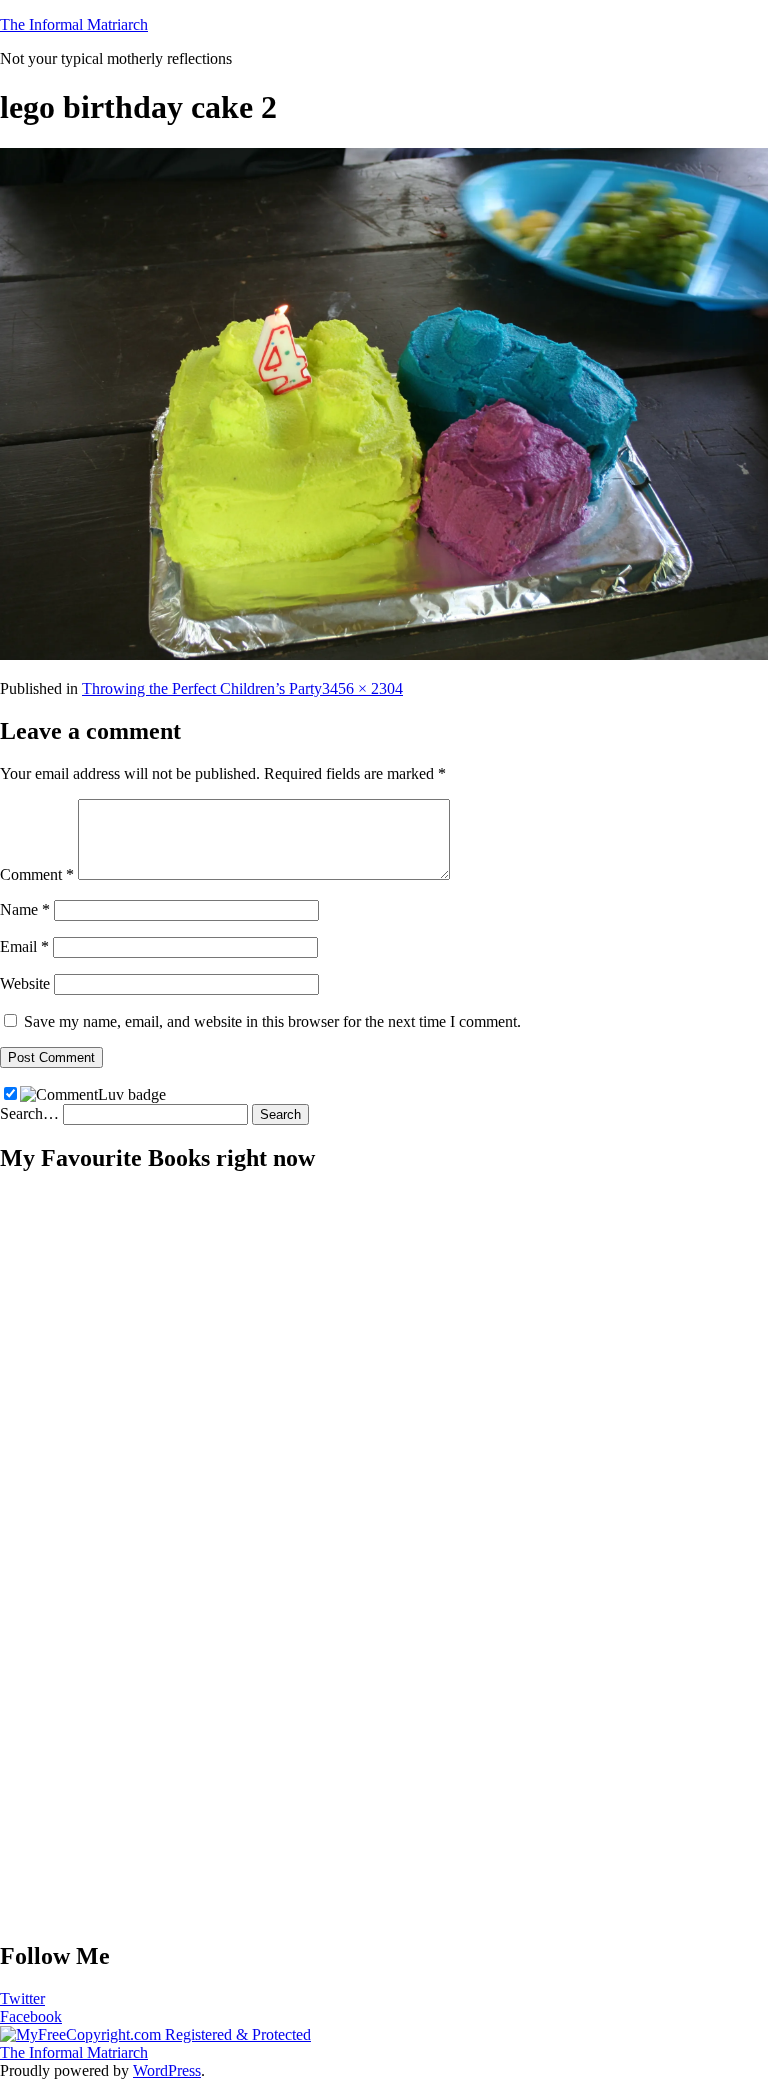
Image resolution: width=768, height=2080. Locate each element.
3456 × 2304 (362, 688)
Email (24, 946)
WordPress (167, 2070)
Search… (29, 1113)
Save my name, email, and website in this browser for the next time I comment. (272, 1021)
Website (25, 983)
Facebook (31, 2016)
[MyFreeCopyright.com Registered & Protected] (155, 2034)
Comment (37, 874)
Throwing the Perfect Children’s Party (202, 688)
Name (25, 909)
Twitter (22, 1998)
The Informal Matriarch (74, 24)
